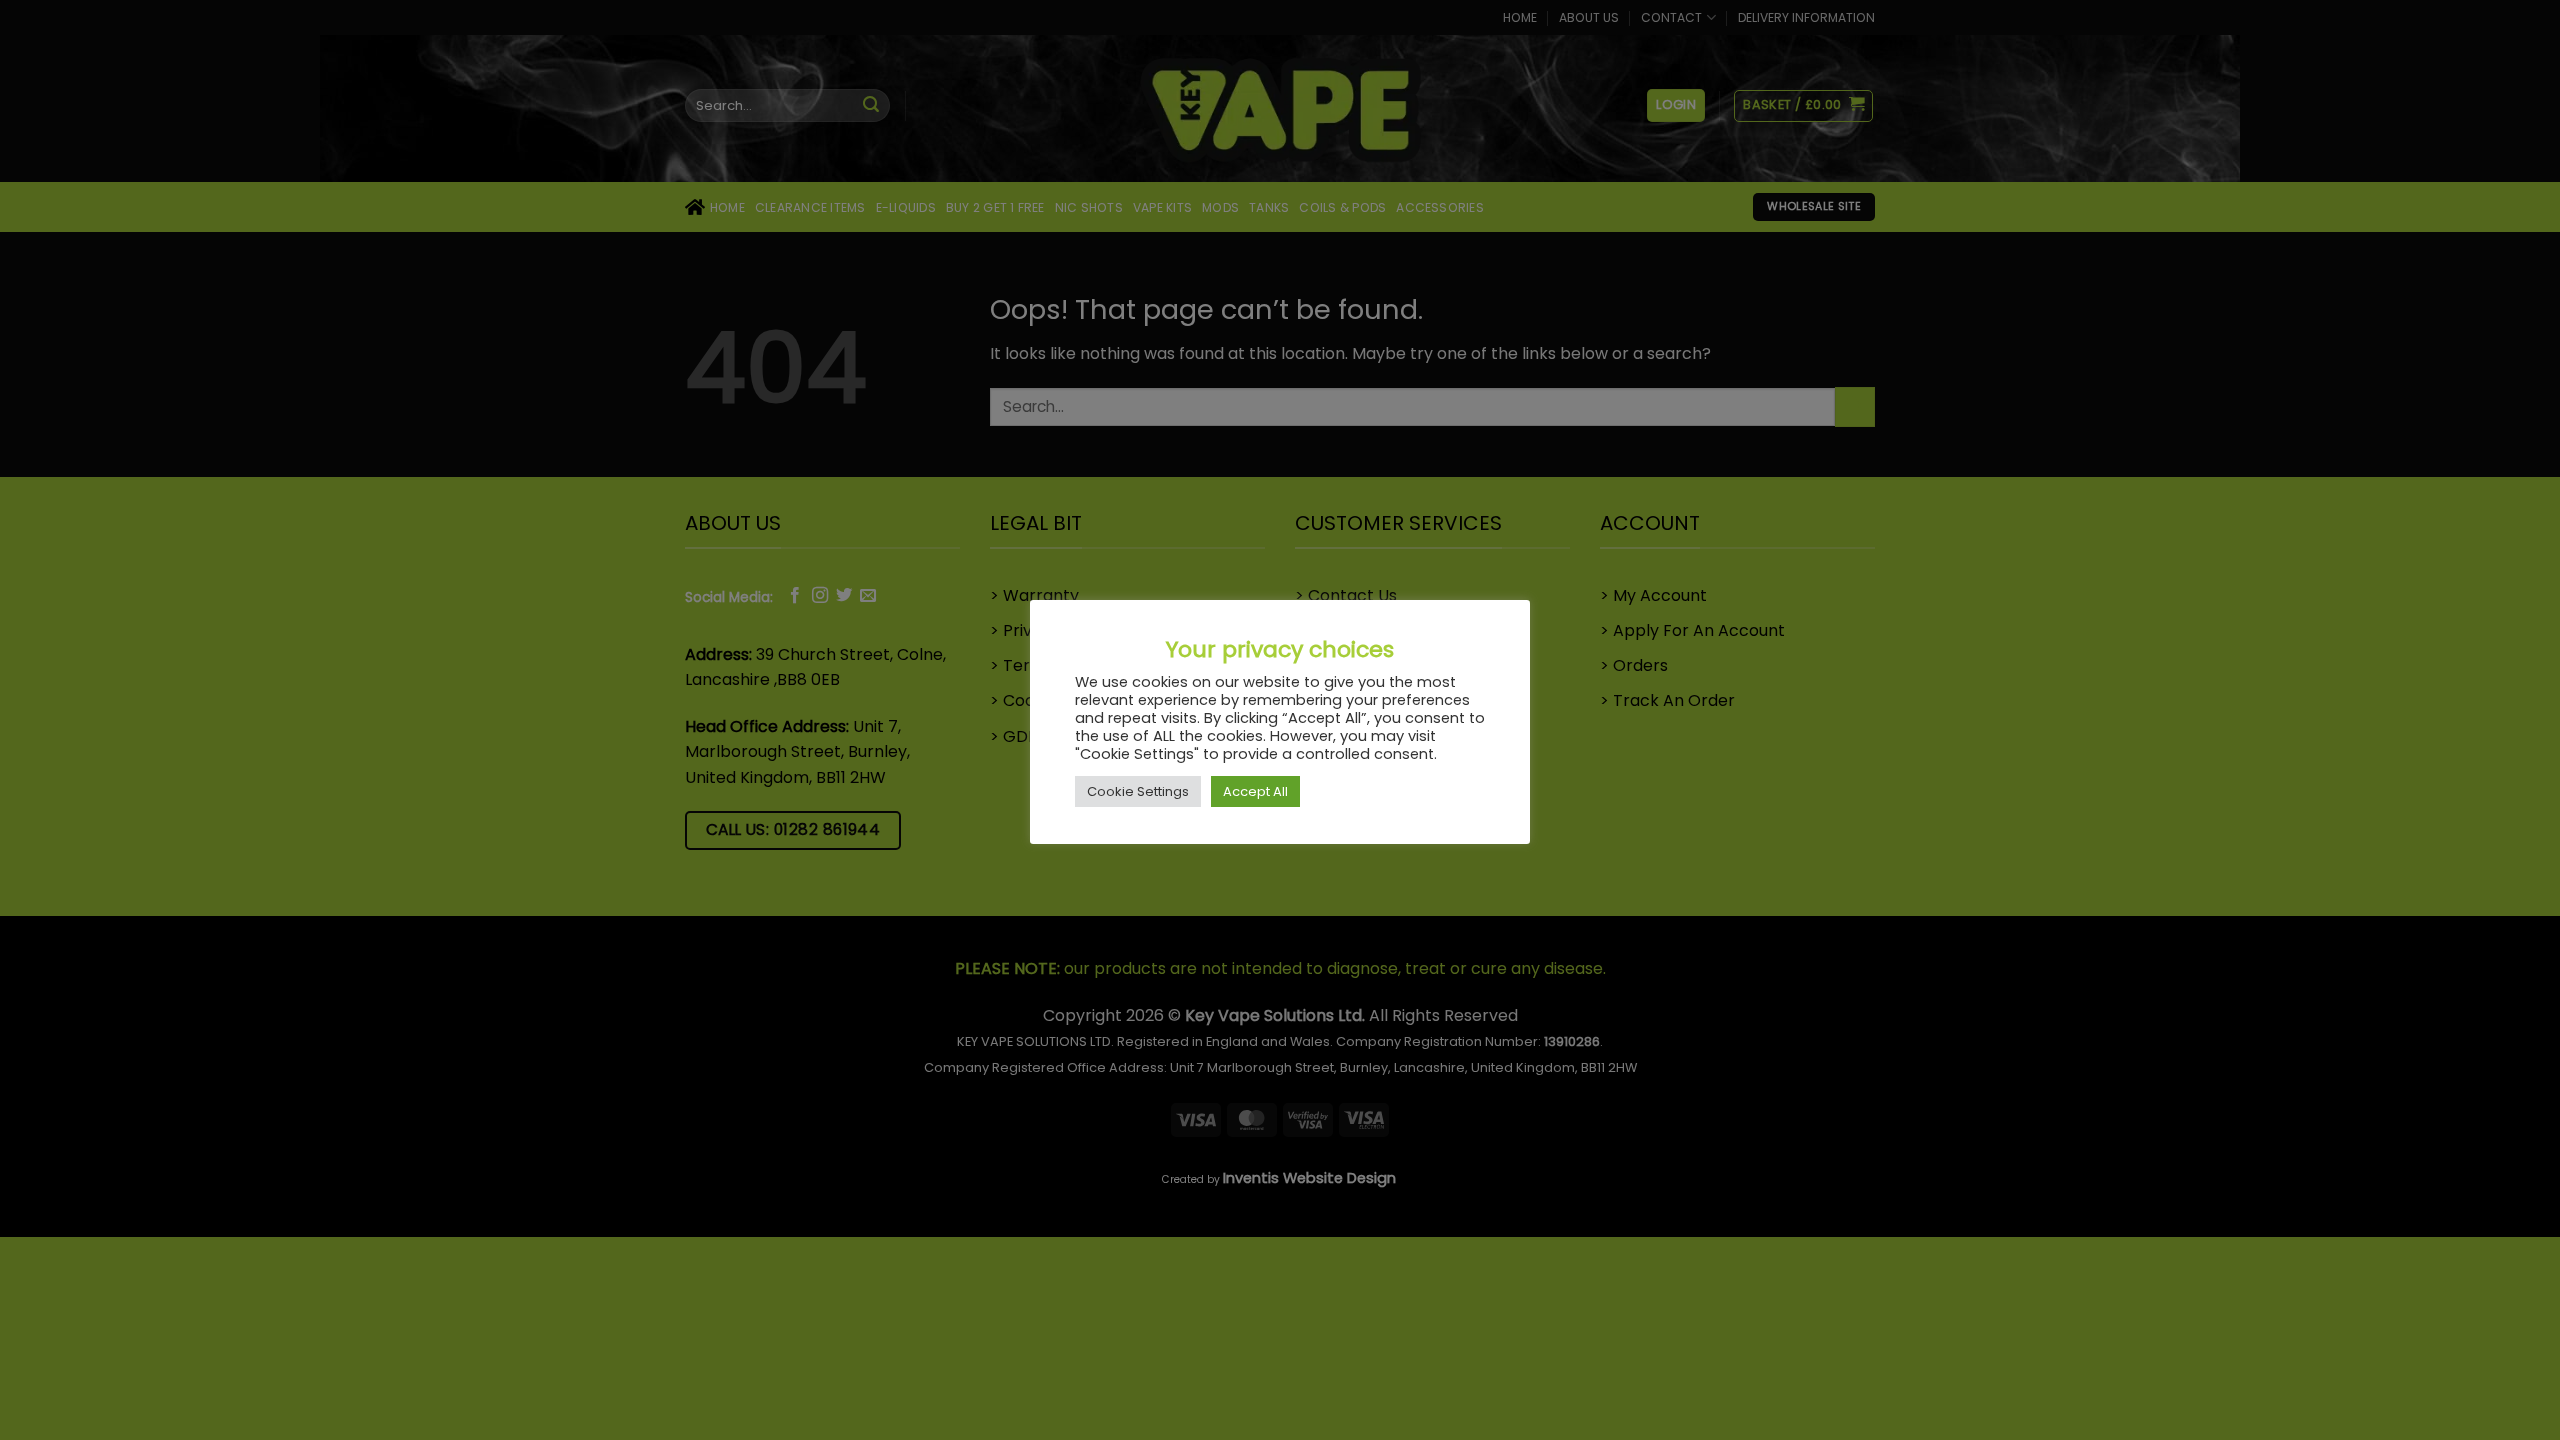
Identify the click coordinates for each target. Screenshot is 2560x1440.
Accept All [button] (1255, 791)
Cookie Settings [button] (1138, 791)
